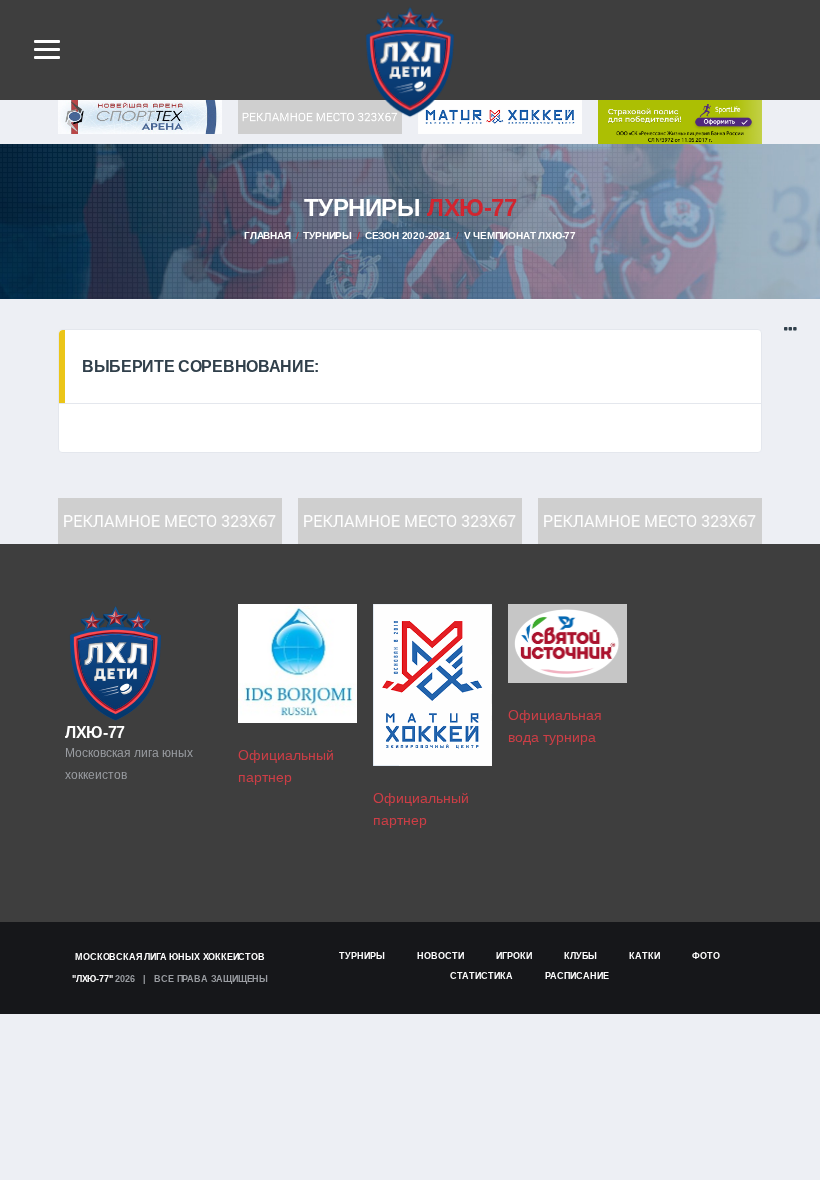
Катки (644, 956)
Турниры (327, 235)
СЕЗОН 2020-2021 (408, 235)
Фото (706, 956)
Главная (267, 235)
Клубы (580, 956)
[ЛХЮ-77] (680, 120)
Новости (440, 956)
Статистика (481, 976)
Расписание (577, 976)
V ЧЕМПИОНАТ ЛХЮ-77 (520, 235)
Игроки (514, 956)
